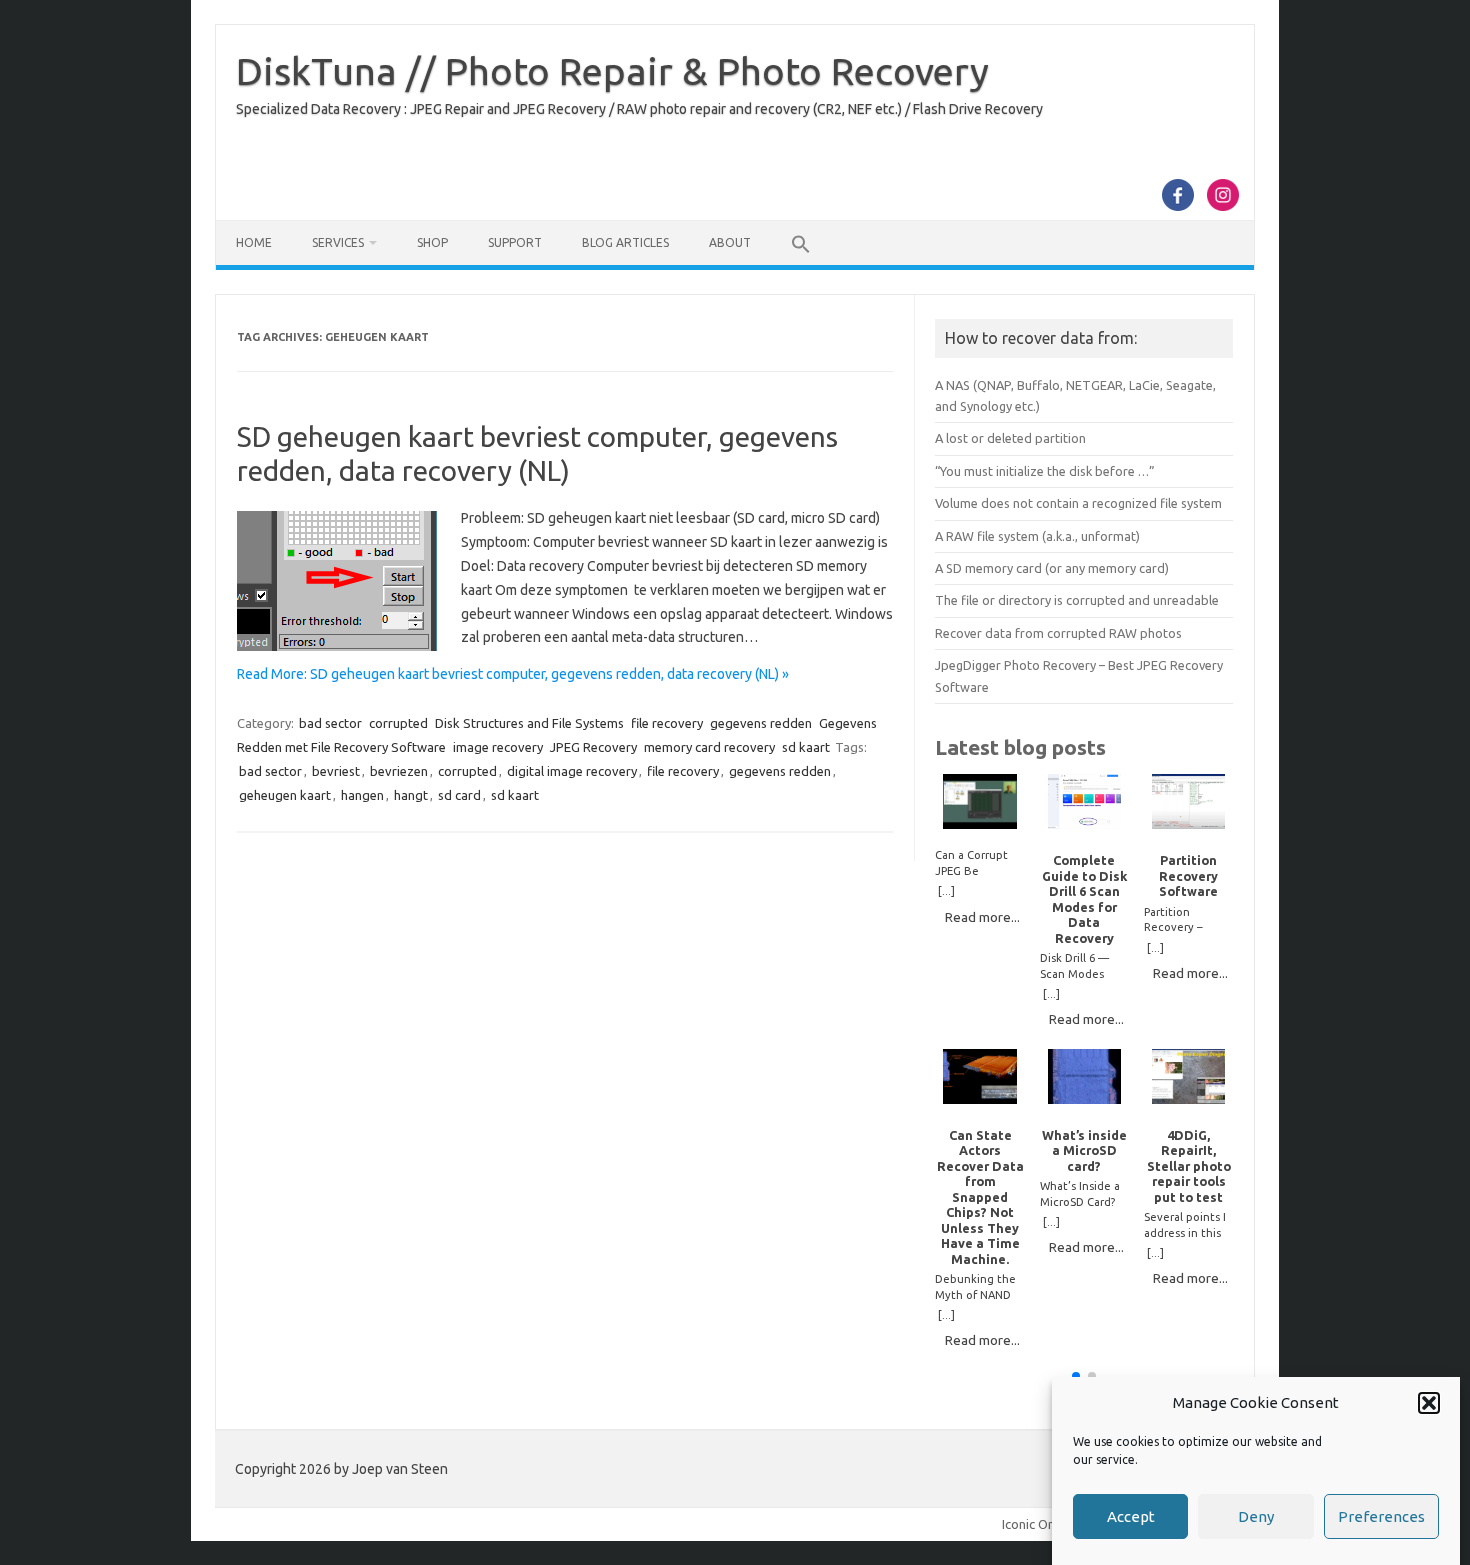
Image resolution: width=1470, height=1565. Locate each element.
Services (338, 242)
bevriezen (399, 771)
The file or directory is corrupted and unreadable (1077, 600)
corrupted (398, 723)
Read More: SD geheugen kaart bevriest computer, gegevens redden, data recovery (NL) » (513, 674)
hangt (411, 795)
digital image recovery (572, 771)
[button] (1429, 1403)
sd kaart (806, 747)
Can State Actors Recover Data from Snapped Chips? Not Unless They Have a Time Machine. (980, 1197)
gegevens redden (761, 723)
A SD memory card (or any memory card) (1052, 568)
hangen (362, 795)
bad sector (330, 723)
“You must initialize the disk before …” (1045, 471)
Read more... (982, 917)
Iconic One (1032, 1524)
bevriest (336, 771)
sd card (459, 795)
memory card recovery (709, 747)
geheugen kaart (285, 795)
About (730, 242)
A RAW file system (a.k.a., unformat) (1037, 536)
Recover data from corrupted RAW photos (1058, 633)
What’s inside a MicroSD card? (1084, 1150)
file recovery (667, 723)
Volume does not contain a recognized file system (1078, 503)
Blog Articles (625, 242)
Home (254, 242)
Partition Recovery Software (1188, 875)
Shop (432, 242)
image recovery (498, 747)
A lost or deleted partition (1010, 438)
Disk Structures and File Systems (529, 723)
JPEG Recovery (593, 747)
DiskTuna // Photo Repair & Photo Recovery (612, 71)
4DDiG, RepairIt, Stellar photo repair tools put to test (1189, 1166)
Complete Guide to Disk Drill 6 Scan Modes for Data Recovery (1084, 898)
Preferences (1381, 1516)
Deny (1256, 1516)
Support (515, 242)
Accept (1131, 1516)
